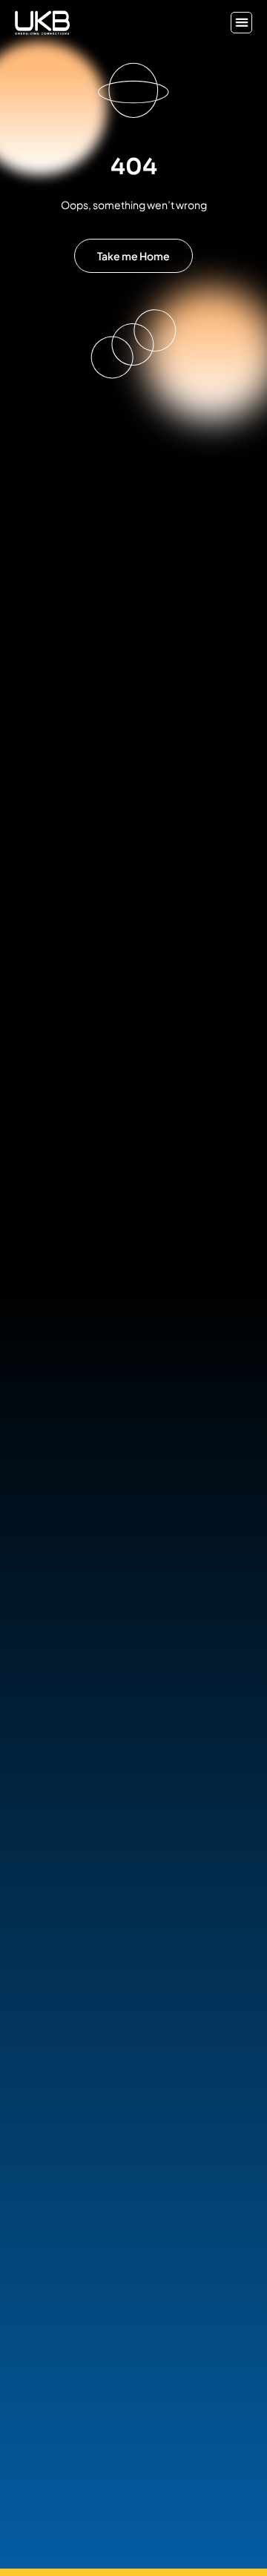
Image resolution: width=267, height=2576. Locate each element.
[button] (241, 23)
